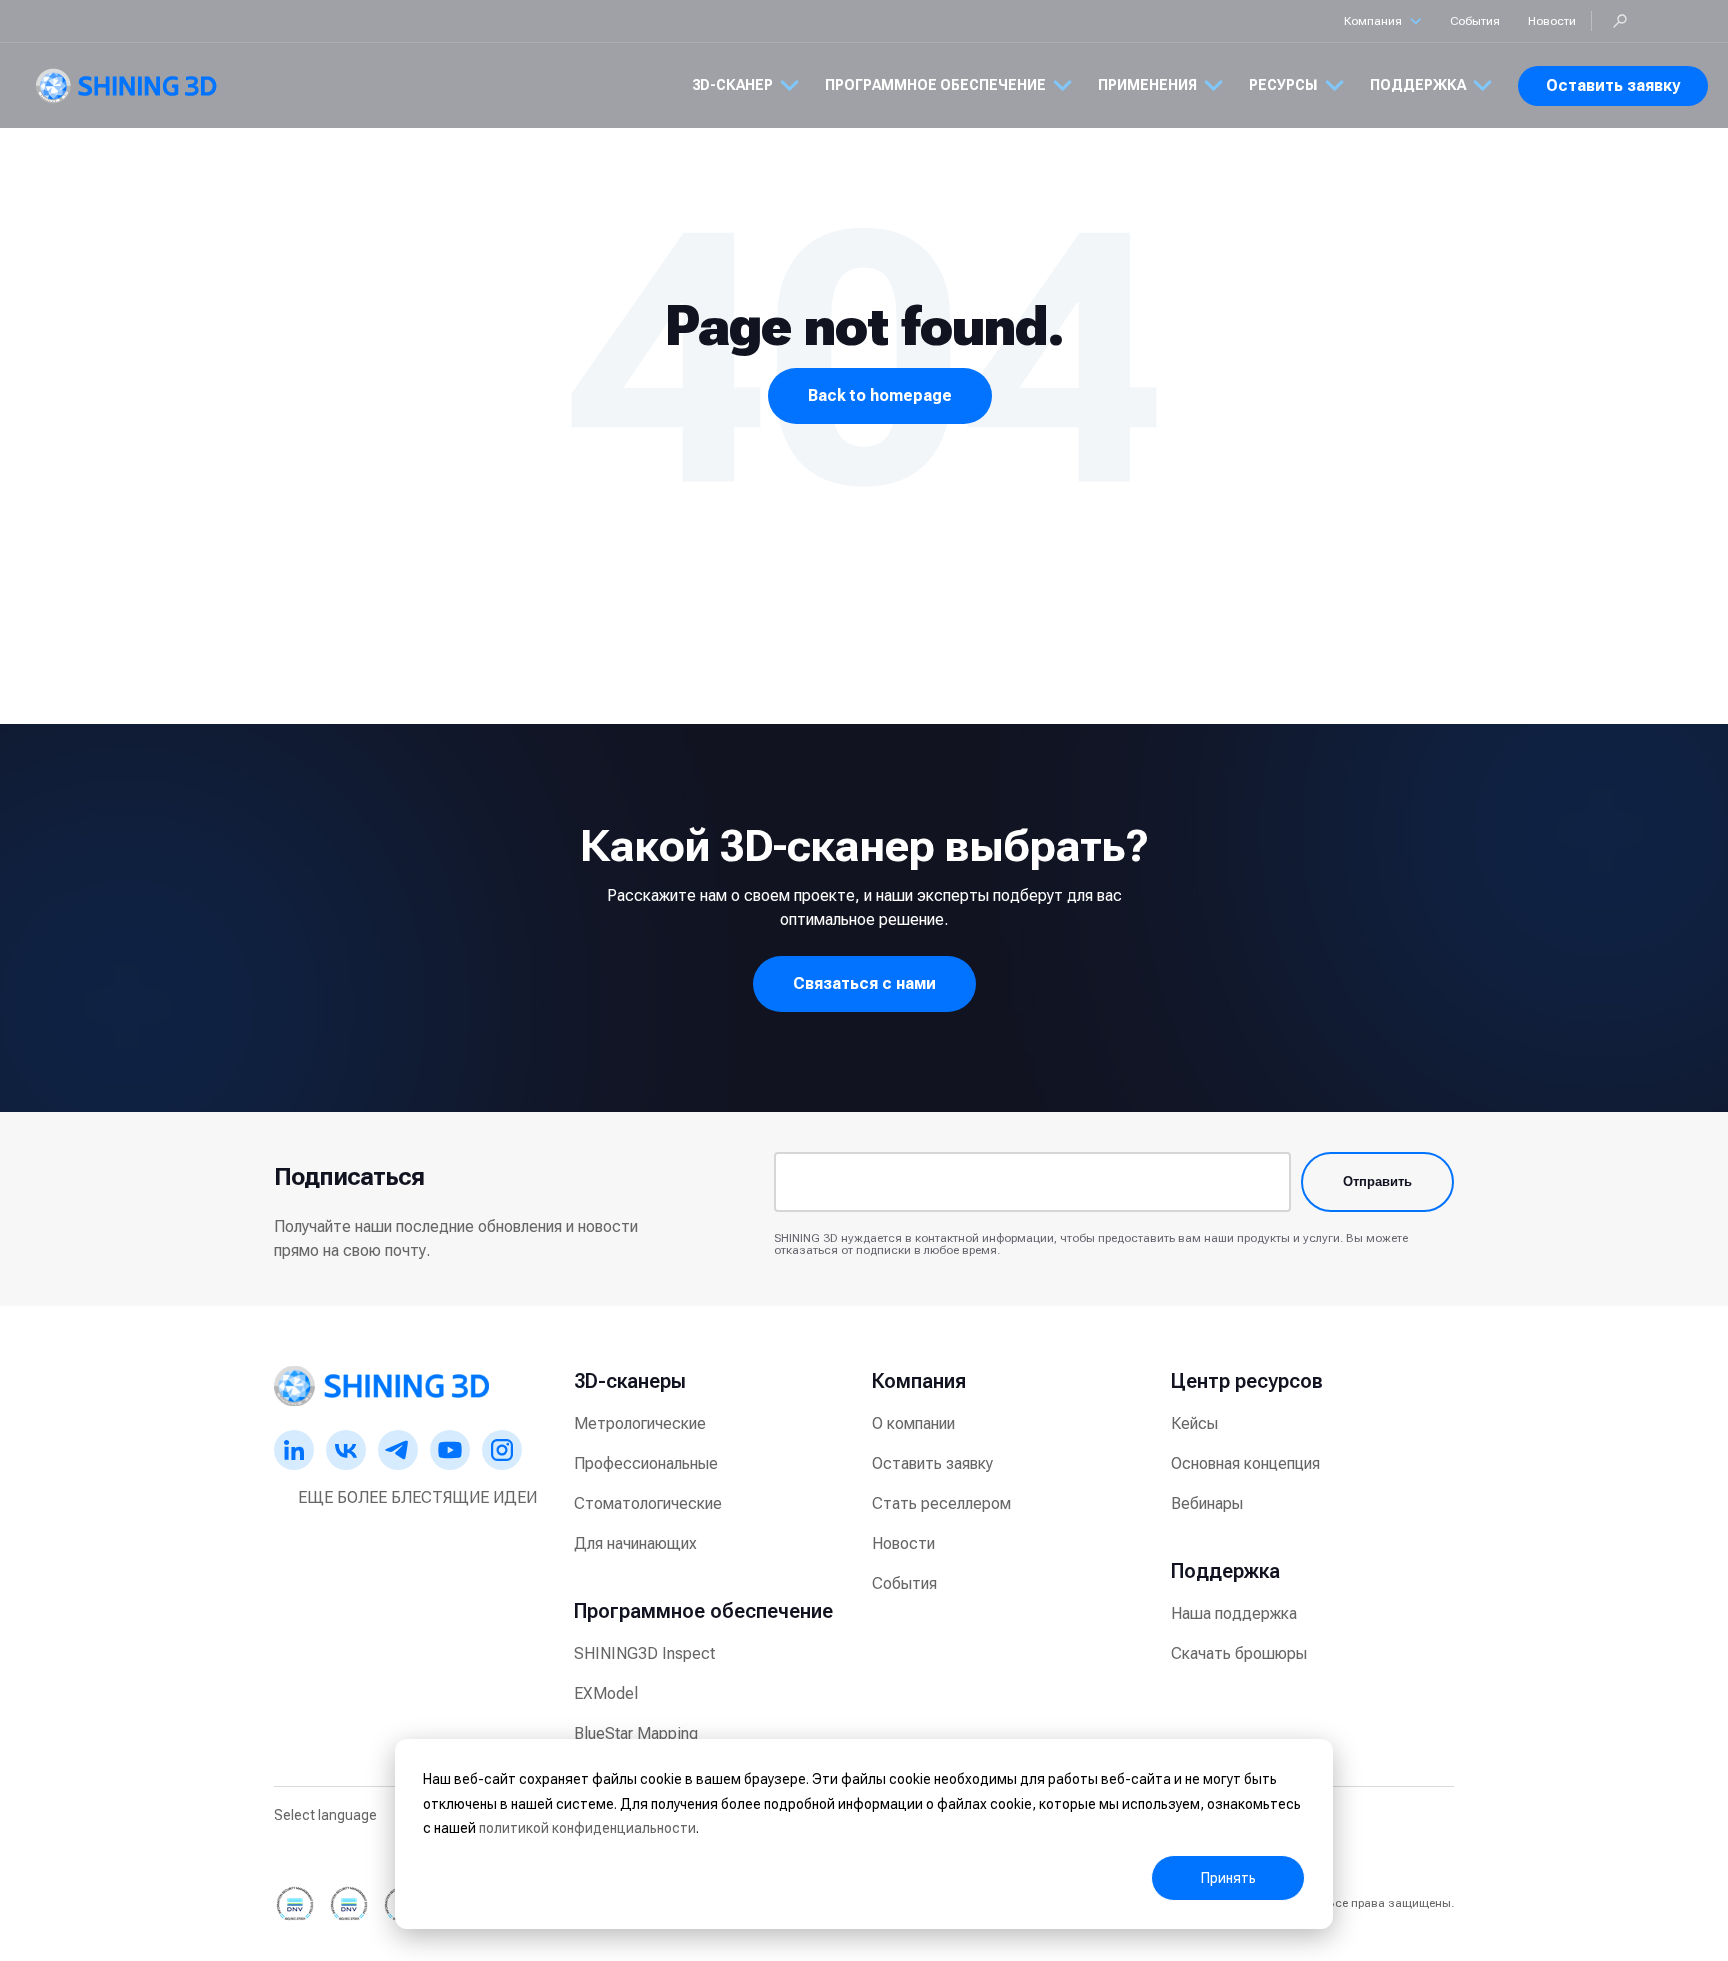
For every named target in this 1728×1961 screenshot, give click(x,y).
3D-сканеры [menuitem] (630, 1381)
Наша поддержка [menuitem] (1234, 1613)
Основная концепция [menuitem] (1245, 1463)
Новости (1552, 21)
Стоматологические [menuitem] (648, 1503)
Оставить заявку (1613, 85)
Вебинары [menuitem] (1207, 1503)
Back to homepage (880, 395)
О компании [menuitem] (913, 1423)
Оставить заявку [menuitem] (932, 1463)
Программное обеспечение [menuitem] (703, 1611)
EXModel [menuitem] (606, 1693)
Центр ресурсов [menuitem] (1247, 1381)
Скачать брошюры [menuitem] (1239, 1653)
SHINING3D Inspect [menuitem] (644, 1653)
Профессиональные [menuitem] (646, 1463)
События (1475, 21)
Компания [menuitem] (919, 1381)
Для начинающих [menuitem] (635, 1543)
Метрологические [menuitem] (640, 1423)
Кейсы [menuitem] (1194, 1423)
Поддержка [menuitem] (1225, 1571)
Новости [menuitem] (903, 1543)
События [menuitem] (904, 1583)
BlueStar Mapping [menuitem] (636, 1733)
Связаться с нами (864, 983)
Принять (1228, 1878)
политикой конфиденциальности (587, 1828)
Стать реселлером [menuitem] (941, 1503)
